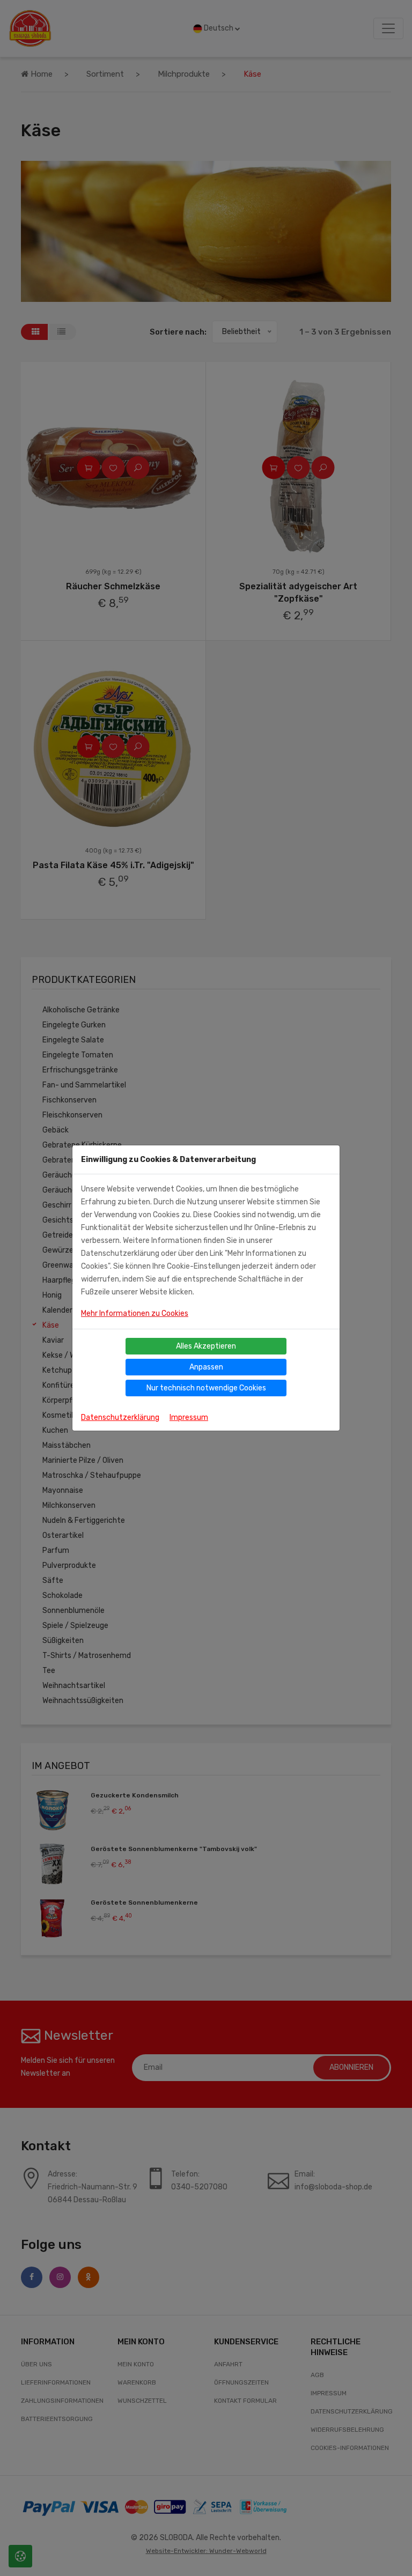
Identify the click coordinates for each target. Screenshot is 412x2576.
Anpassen (206, 1367)
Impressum (189, 1417)
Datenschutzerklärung (120, 1417)
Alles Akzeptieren (206, 1346)
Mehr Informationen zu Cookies (135, 1313)
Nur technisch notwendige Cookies (206, 1388)
